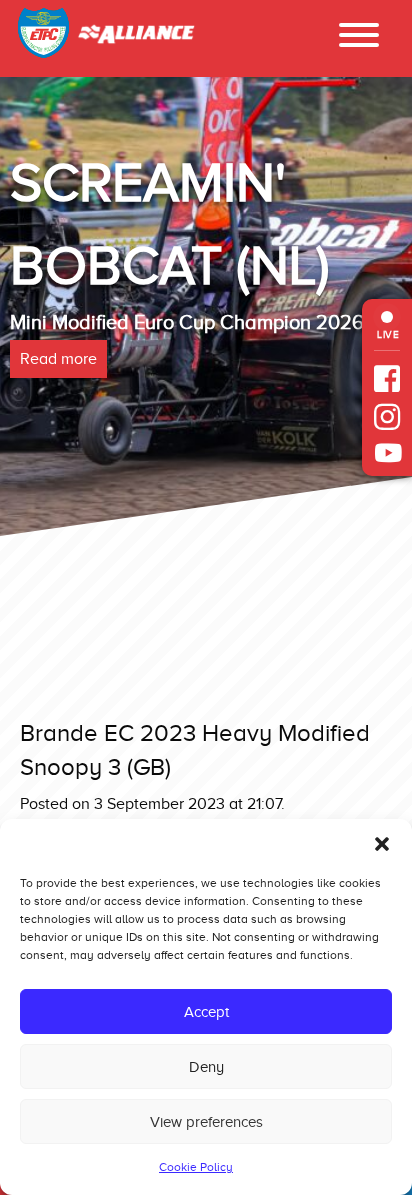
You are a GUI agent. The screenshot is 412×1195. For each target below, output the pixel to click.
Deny (206, 1067)
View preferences (206, 1122)
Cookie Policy (196, 1167)
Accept (206, 1012)
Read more (97, 442)
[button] (382, 844)
